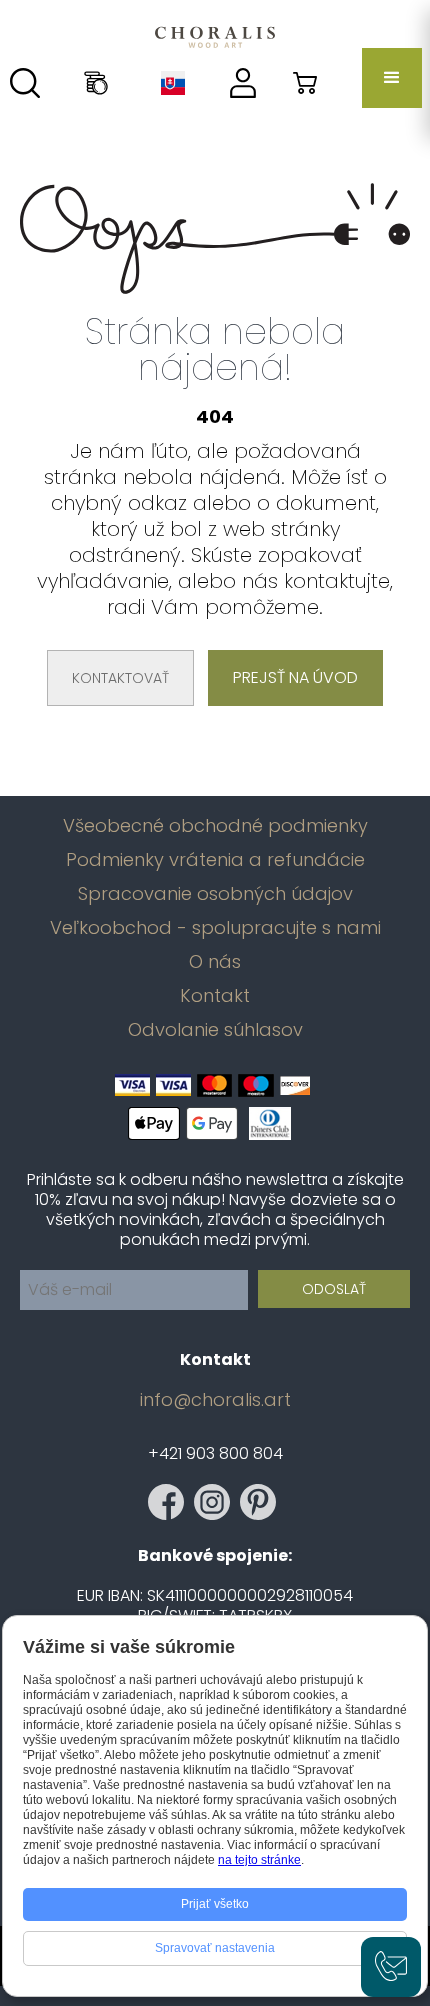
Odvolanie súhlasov (215, 1030)
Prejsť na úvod (295, 677)
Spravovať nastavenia (215, 1948)
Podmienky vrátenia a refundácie (215, 860)
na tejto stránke (259, 1860)
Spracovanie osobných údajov (215, 894)
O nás (215, 962)
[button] (392, 78)
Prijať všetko (215, 1904)
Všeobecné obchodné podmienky (215, 826)
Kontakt (215, 996)
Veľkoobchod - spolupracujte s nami (215, 928)
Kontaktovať (120, 678)
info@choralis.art (215, 1400)
